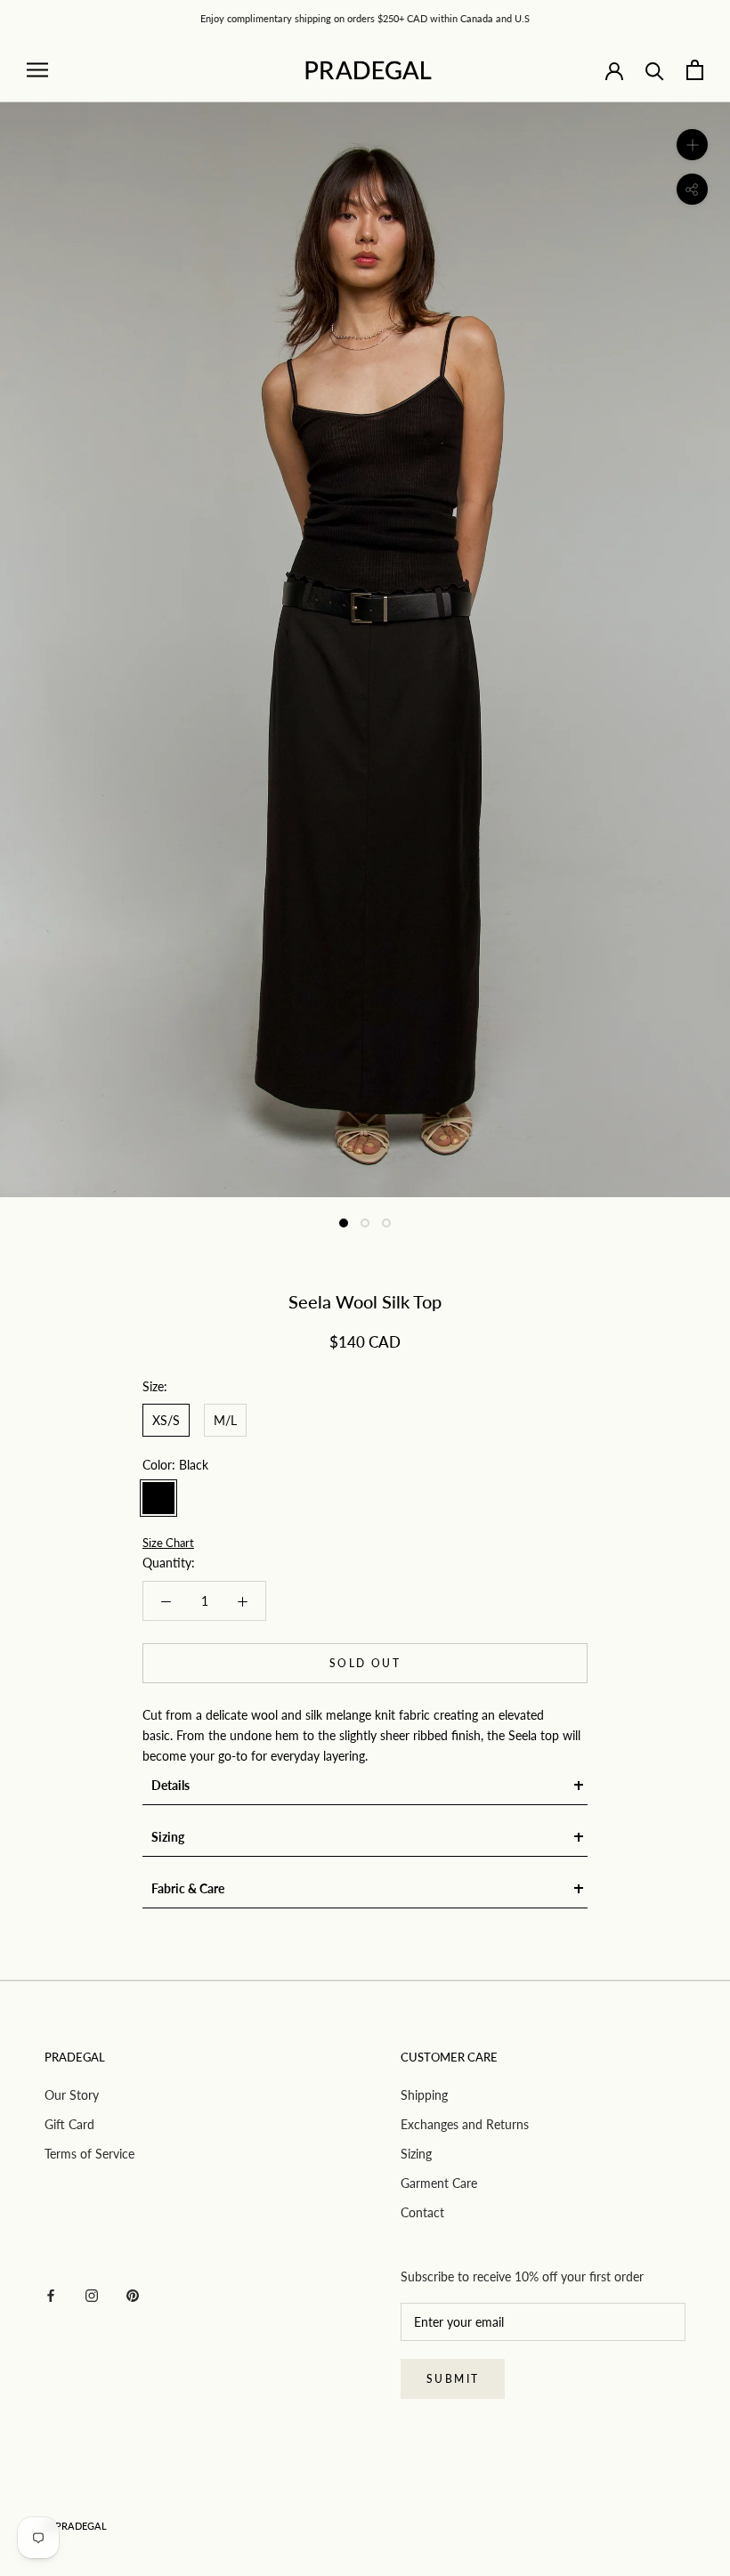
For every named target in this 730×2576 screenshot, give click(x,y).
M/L (225, 1420)
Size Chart (168, 1543)
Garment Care (439, 2183)
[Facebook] (51, 2294)
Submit (453, 2379)
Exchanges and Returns (465, 2124)
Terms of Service (89, 2154)
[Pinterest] (133, 2294)
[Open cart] (695, 70)
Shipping (424, 2095)
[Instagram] (92, 2294)
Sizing (416, 2154)
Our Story (72, 2095)
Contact (422, 2212)
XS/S (166, 1420)
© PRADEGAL (76, 2526)
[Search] (655, 70)
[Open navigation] (37, 70)
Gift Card (69, 2124)
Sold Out (365, 1663)
